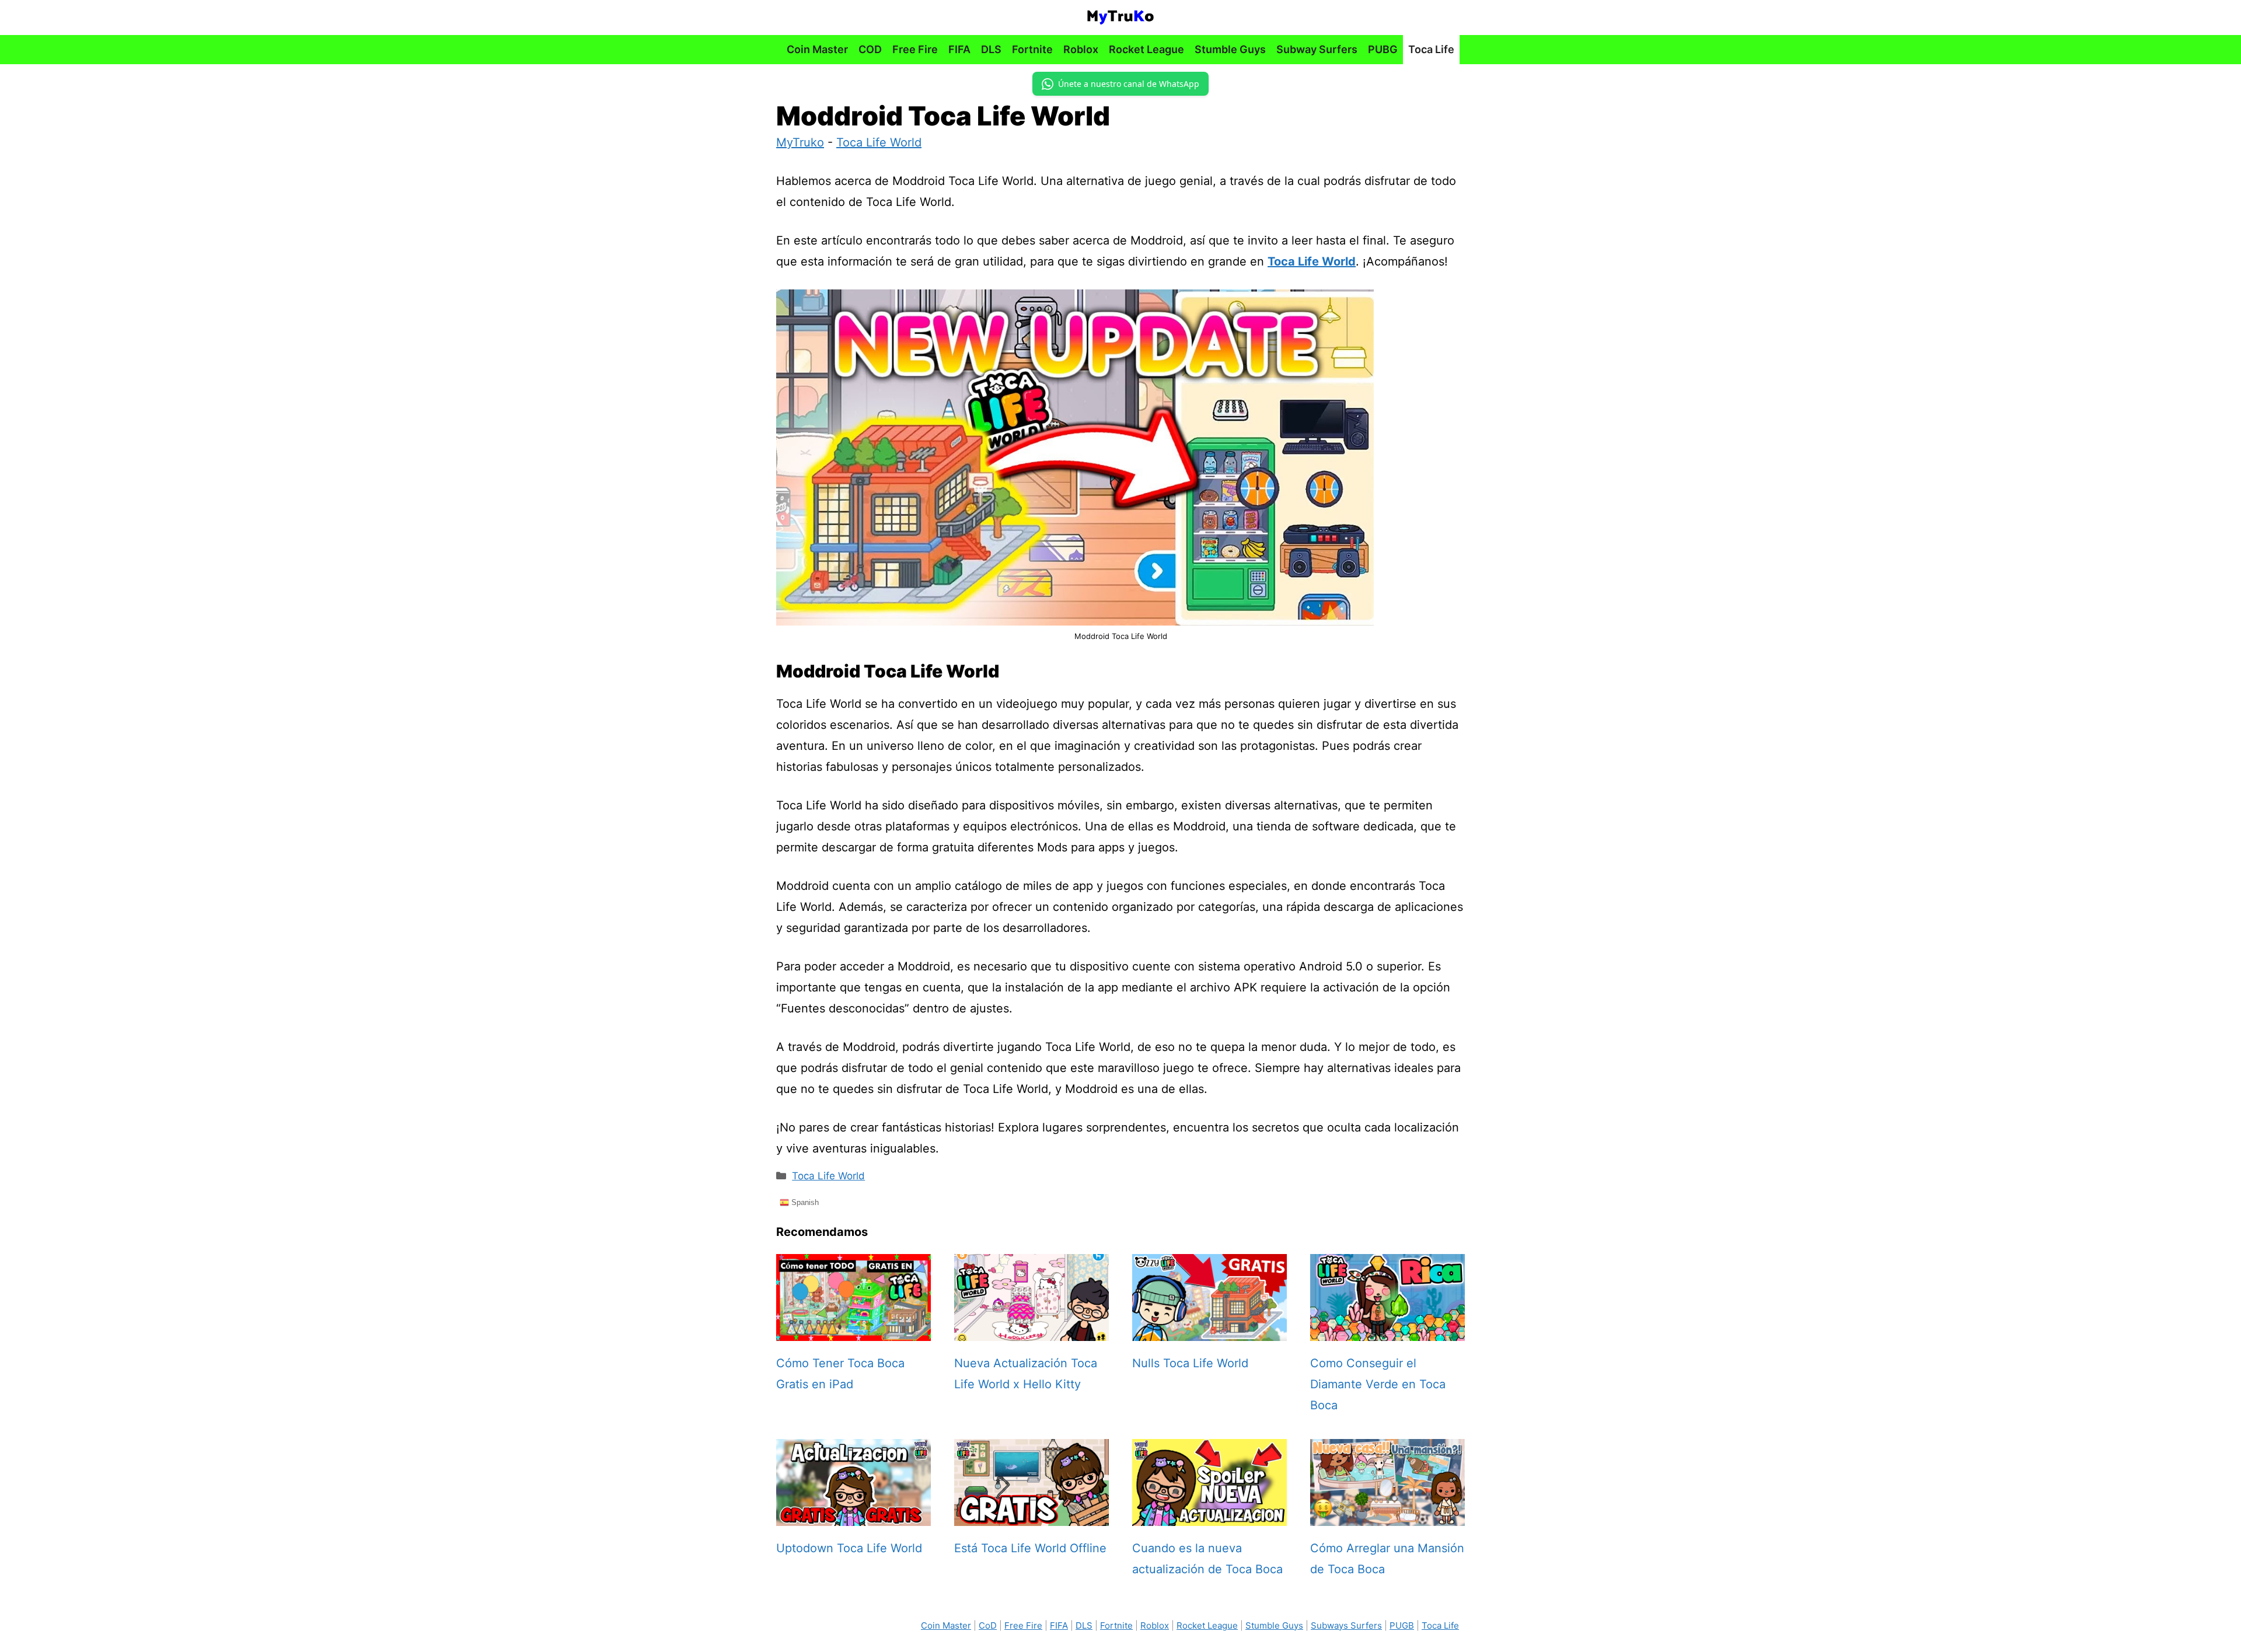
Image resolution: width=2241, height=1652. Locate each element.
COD (870, 49)
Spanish (804, 1202)
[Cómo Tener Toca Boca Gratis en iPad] (854, 1330)
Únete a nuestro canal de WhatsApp (1129, 84)
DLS (991, 49)
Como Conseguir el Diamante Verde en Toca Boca (1378, 1384)
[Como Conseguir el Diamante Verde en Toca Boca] (1387, 1330)
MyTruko (800, 142)
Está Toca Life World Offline (1030, 1548)
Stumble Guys (1230, 49)
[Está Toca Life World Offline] (1032, 1515)
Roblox (1081, 49)
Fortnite (1032, 49)
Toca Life (1431, 49)
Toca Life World (879, 142)
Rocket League (1146, 49)
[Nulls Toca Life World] (1209, 1330)
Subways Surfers (1346, 1625)
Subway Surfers (1317, 49)
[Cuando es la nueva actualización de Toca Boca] (1209, 1515)
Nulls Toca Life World (1190, 1363)
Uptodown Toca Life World (849, 1548)
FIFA (959, 49)
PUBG (1383, 49)
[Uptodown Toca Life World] (854, 1515)
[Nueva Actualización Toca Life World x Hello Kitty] (1032, 1330)
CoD (988, 1625)
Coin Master (817, 49)
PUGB (1402, 1625)
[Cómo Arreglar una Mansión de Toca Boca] (1387, 1515)
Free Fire (915, 49)
